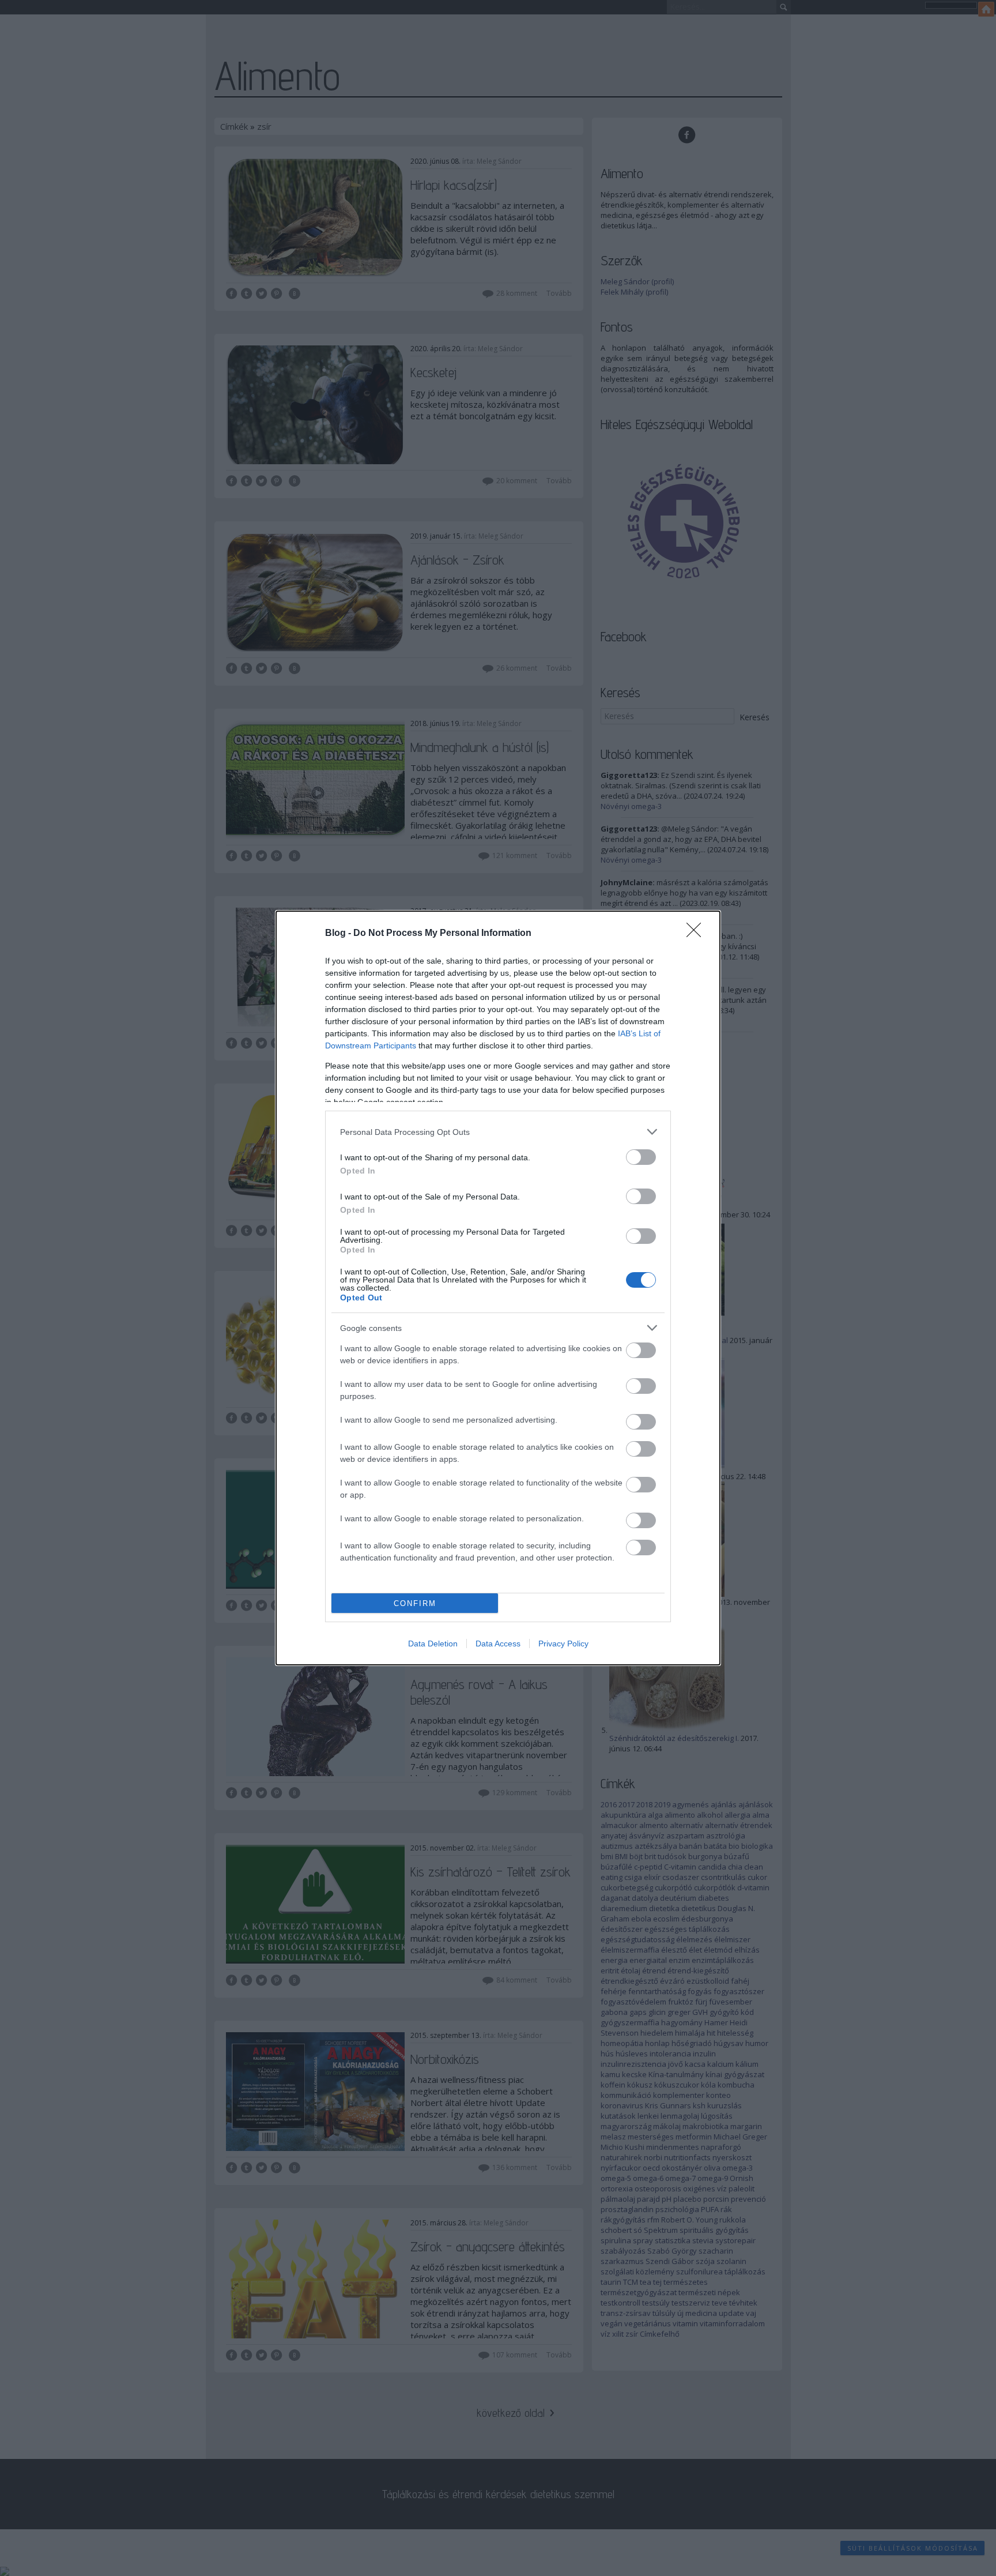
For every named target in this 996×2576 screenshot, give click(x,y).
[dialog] (498, 1288)
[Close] (697, 934)
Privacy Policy (563, 1644)
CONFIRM (415, 1603)
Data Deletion (433, 1644)
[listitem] (498, 1132)
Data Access (498, 1644)
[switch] (641, 1157)
